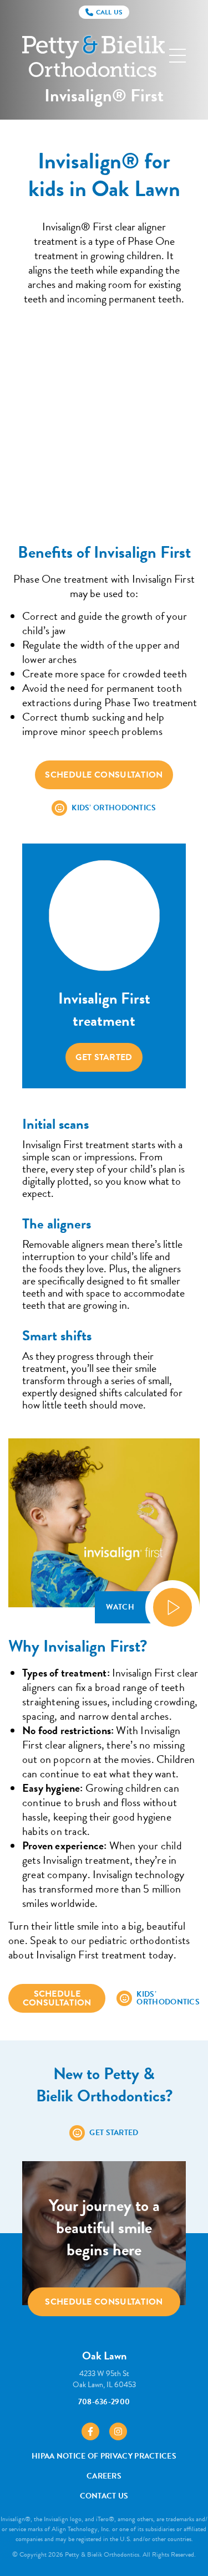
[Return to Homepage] (93, 56)
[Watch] (173, 1607)
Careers (104, 2476)
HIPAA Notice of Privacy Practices (104, 2456)
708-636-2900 (104, 2402)
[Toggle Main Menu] (177, 56)
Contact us (104, 2496)
